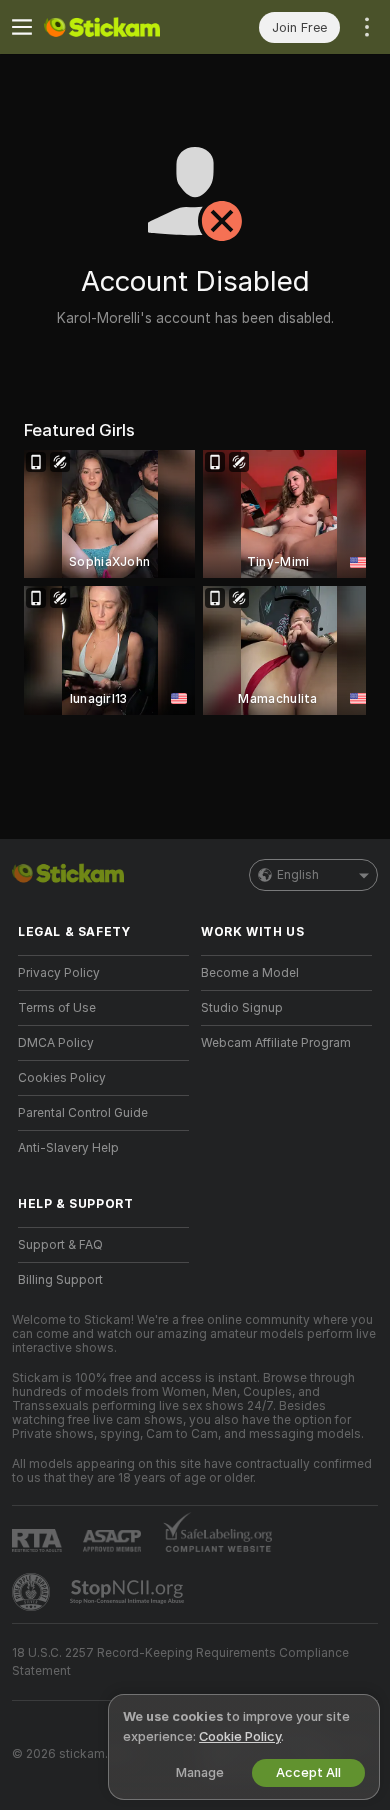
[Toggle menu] (22, 27)
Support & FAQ (60, 1245)
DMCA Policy (56, 1043)
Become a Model (250, 973)
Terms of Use (57, 1008)
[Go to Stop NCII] (129, 1592)
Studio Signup (242, 1008)
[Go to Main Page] (119, 27)
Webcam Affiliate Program (276, 1043)
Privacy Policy (59, 973)
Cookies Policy (62, 1078)
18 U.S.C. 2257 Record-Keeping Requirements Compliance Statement (180, 1662)
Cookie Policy (240, 1736)
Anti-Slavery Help (68, 1148)
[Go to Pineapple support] (33, 1592)
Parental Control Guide (83, 1113)
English (298, 875)
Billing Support (60, 1280)
